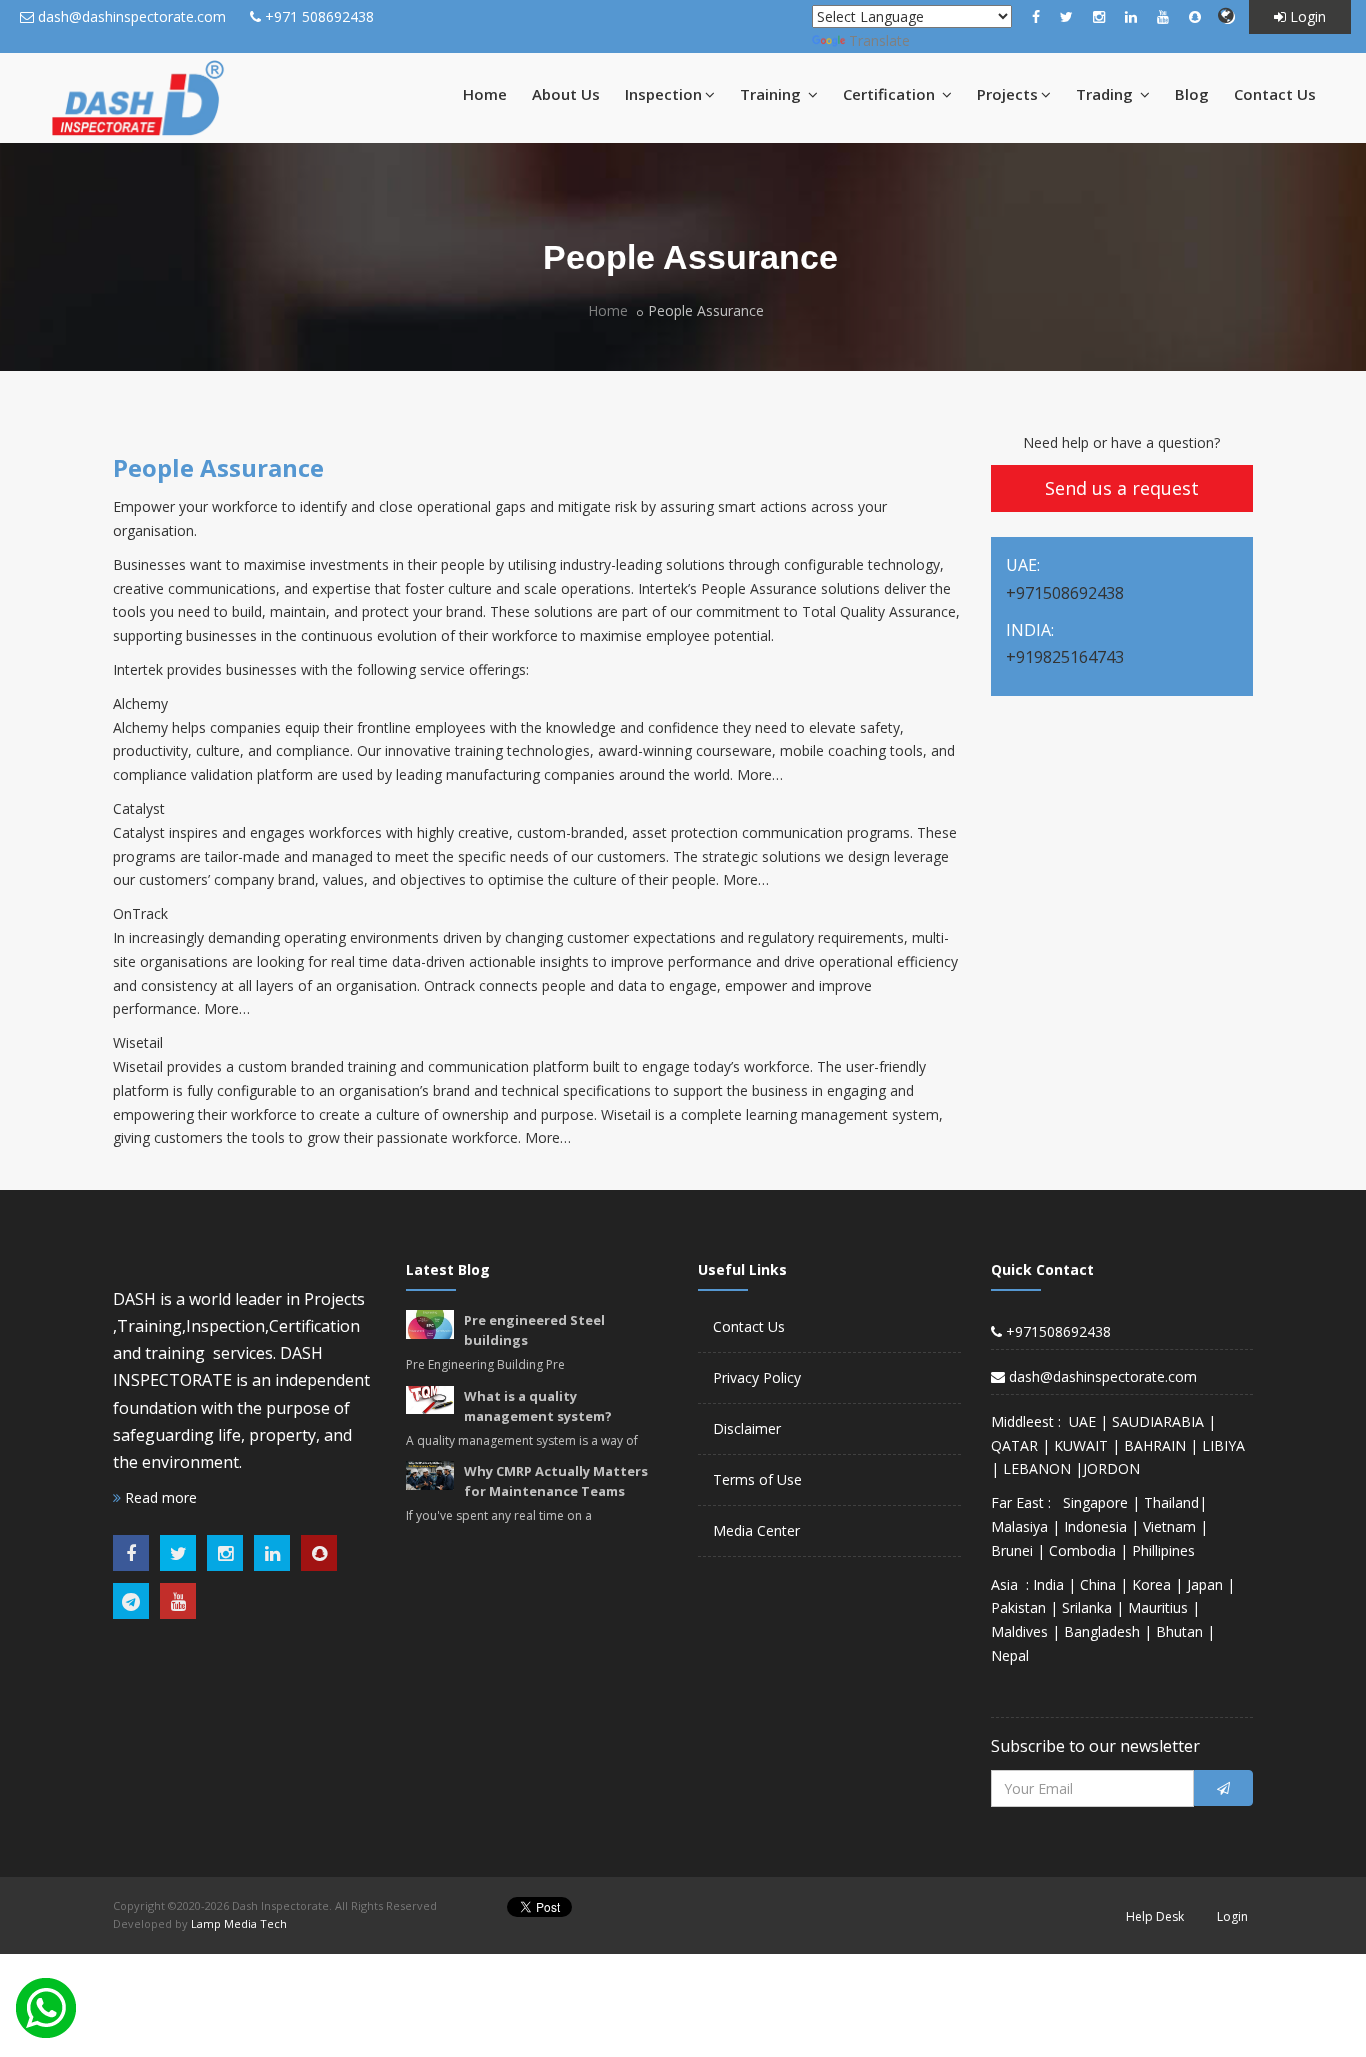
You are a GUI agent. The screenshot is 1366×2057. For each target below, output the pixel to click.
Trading (1106, 94)
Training (772, 94)
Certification (891, 94)
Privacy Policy (757, 1377)
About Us (566, 94)
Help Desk (1155, 1916)
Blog (1192, 94)
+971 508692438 (319, 16)
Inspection (663, 94)
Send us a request (1122, 488)
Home (485, 94)
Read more (159, 1497)
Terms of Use (757, 1479)
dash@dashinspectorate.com (132, 16)
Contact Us (1275, 94)
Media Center (756, 1530)
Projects (1007, 94)
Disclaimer (747, 1428)
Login (1306, 16)
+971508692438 (1056, 1331)
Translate (879, 40)
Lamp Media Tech (239, 1923)
